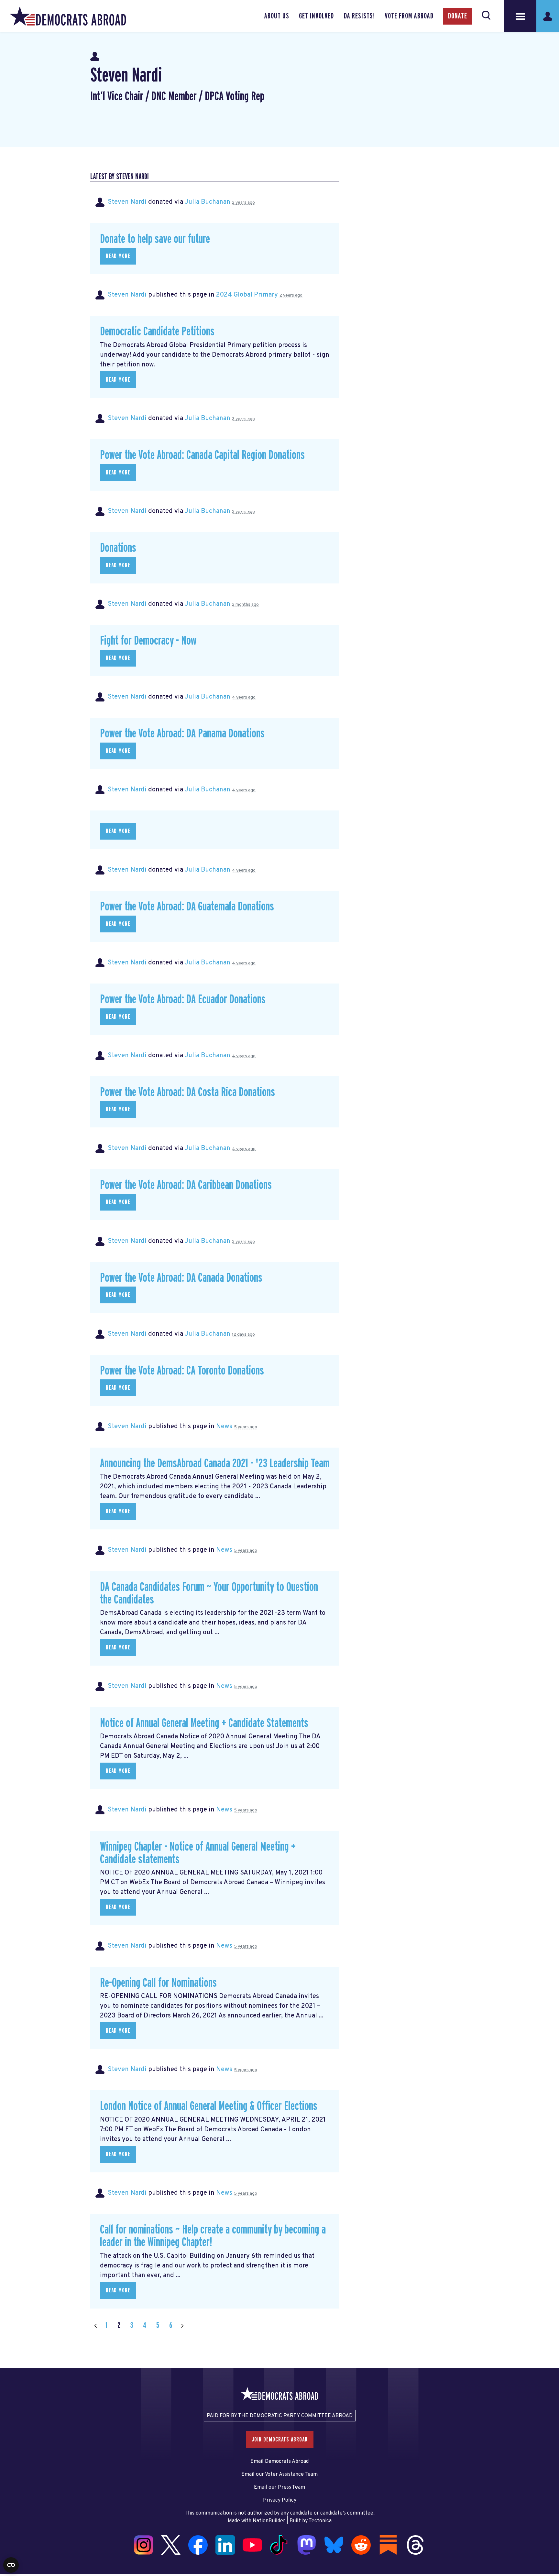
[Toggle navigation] (520, 16)
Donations (118, 548)
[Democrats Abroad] (68, 16)
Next (182, 2326)
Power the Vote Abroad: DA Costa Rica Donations (187, 1092)
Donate (458, 16)
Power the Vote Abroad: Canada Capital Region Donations (202, 455)
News (224, 1427)
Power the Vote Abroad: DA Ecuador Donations (183, 1000)
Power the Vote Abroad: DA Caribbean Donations (186, 1185)
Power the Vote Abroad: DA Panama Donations (182, 734)
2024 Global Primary (247, 295)
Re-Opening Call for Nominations (158, 1983)
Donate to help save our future (155, 239)
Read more (118, 256)
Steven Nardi (127, 202)
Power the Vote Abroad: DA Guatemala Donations (187, 907)
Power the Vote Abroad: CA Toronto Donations (182, 1371)
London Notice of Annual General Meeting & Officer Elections (209, 2106)
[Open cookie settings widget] (11, 2565)
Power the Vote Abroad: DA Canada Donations (181, 1278)
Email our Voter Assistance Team (279, 2474)
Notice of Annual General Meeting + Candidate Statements (204, 1723)
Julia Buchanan (208, 202)
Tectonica (320, 2521)
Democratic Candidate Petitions (157, 332)
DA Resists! (359, 16)
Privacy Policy (280, 2500)
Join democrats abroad (280, 2440)
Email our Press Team (279, 2487)
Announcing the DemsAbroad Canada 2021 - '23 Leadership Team (215, 1464)
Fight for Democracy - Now (148, 641)
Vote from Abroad (409, 16)
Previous (95, 2326)
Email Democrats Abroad (279, 2462)
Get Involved (316, 16)
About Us (277, 16)
